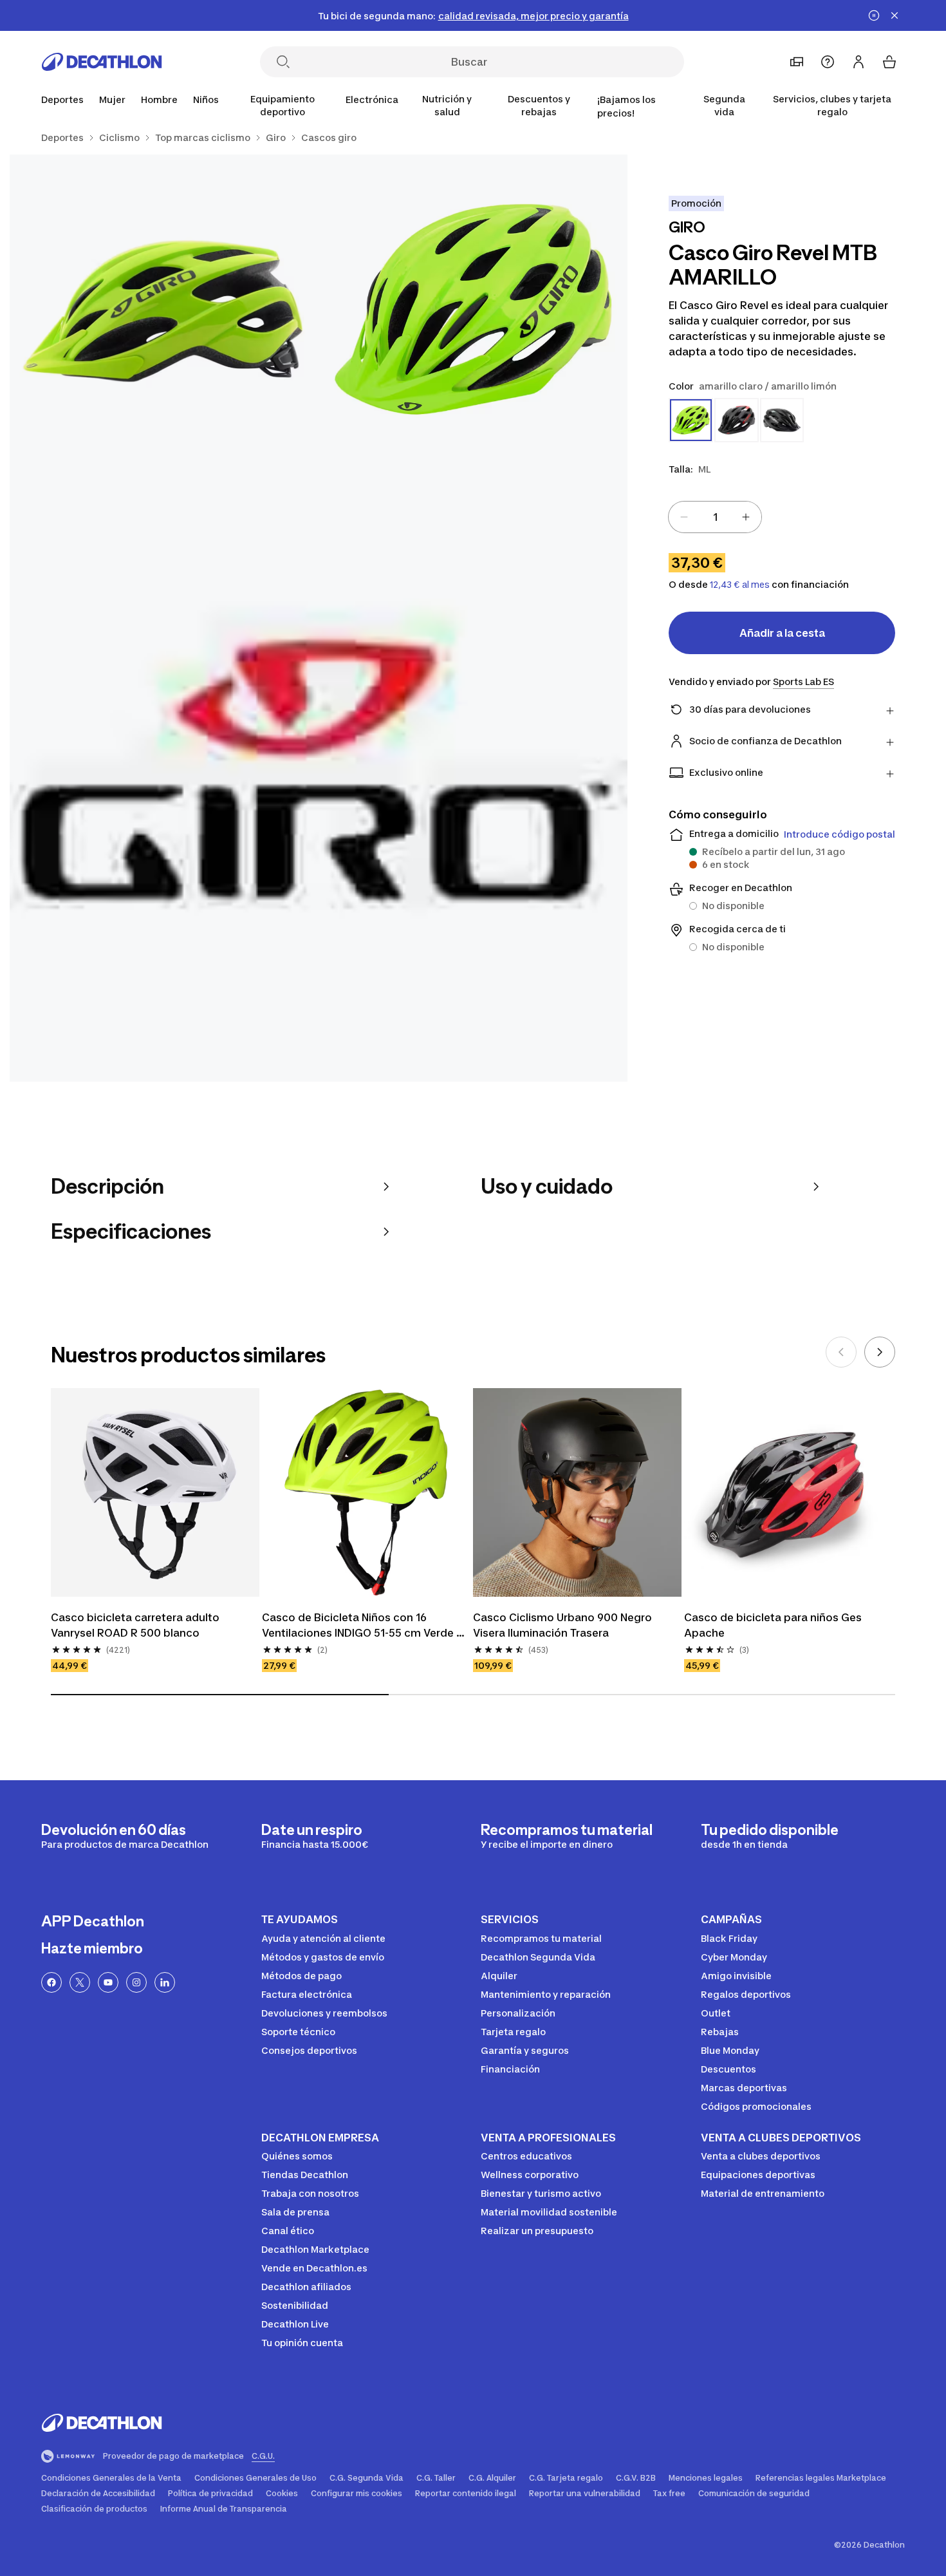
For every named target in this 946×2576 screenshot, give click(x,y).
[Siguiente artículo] (880, 1352)
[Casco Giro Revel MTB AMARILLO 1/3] (473, 309)
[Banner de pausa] (874, 15)
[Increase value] (746, 517)
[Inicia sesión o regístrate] (858, 62)
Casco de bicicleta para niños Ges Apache (774, 1625)
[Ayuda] (828, 62)
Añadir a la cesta (782, 633)
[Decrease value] (684, 517)
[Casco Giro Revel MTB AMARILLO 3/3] (319, 773)
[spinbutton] (715, 517)
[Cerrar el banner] (895, 15)
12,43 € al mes (740, 585)
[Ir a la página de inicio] (102, 62)
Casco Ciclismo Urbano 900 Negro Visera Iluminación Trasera (564, 1625)
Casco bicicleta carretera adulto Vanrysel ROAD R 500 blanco (136, 1625)
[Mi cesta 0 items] (889, 62)
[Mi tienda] (797, 62)
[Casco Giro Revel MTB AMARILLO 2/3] (164, 309)
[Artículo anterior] (841, 1352)
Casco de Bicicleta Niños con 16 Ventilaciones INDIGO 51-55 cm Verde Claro (359, 1626)
